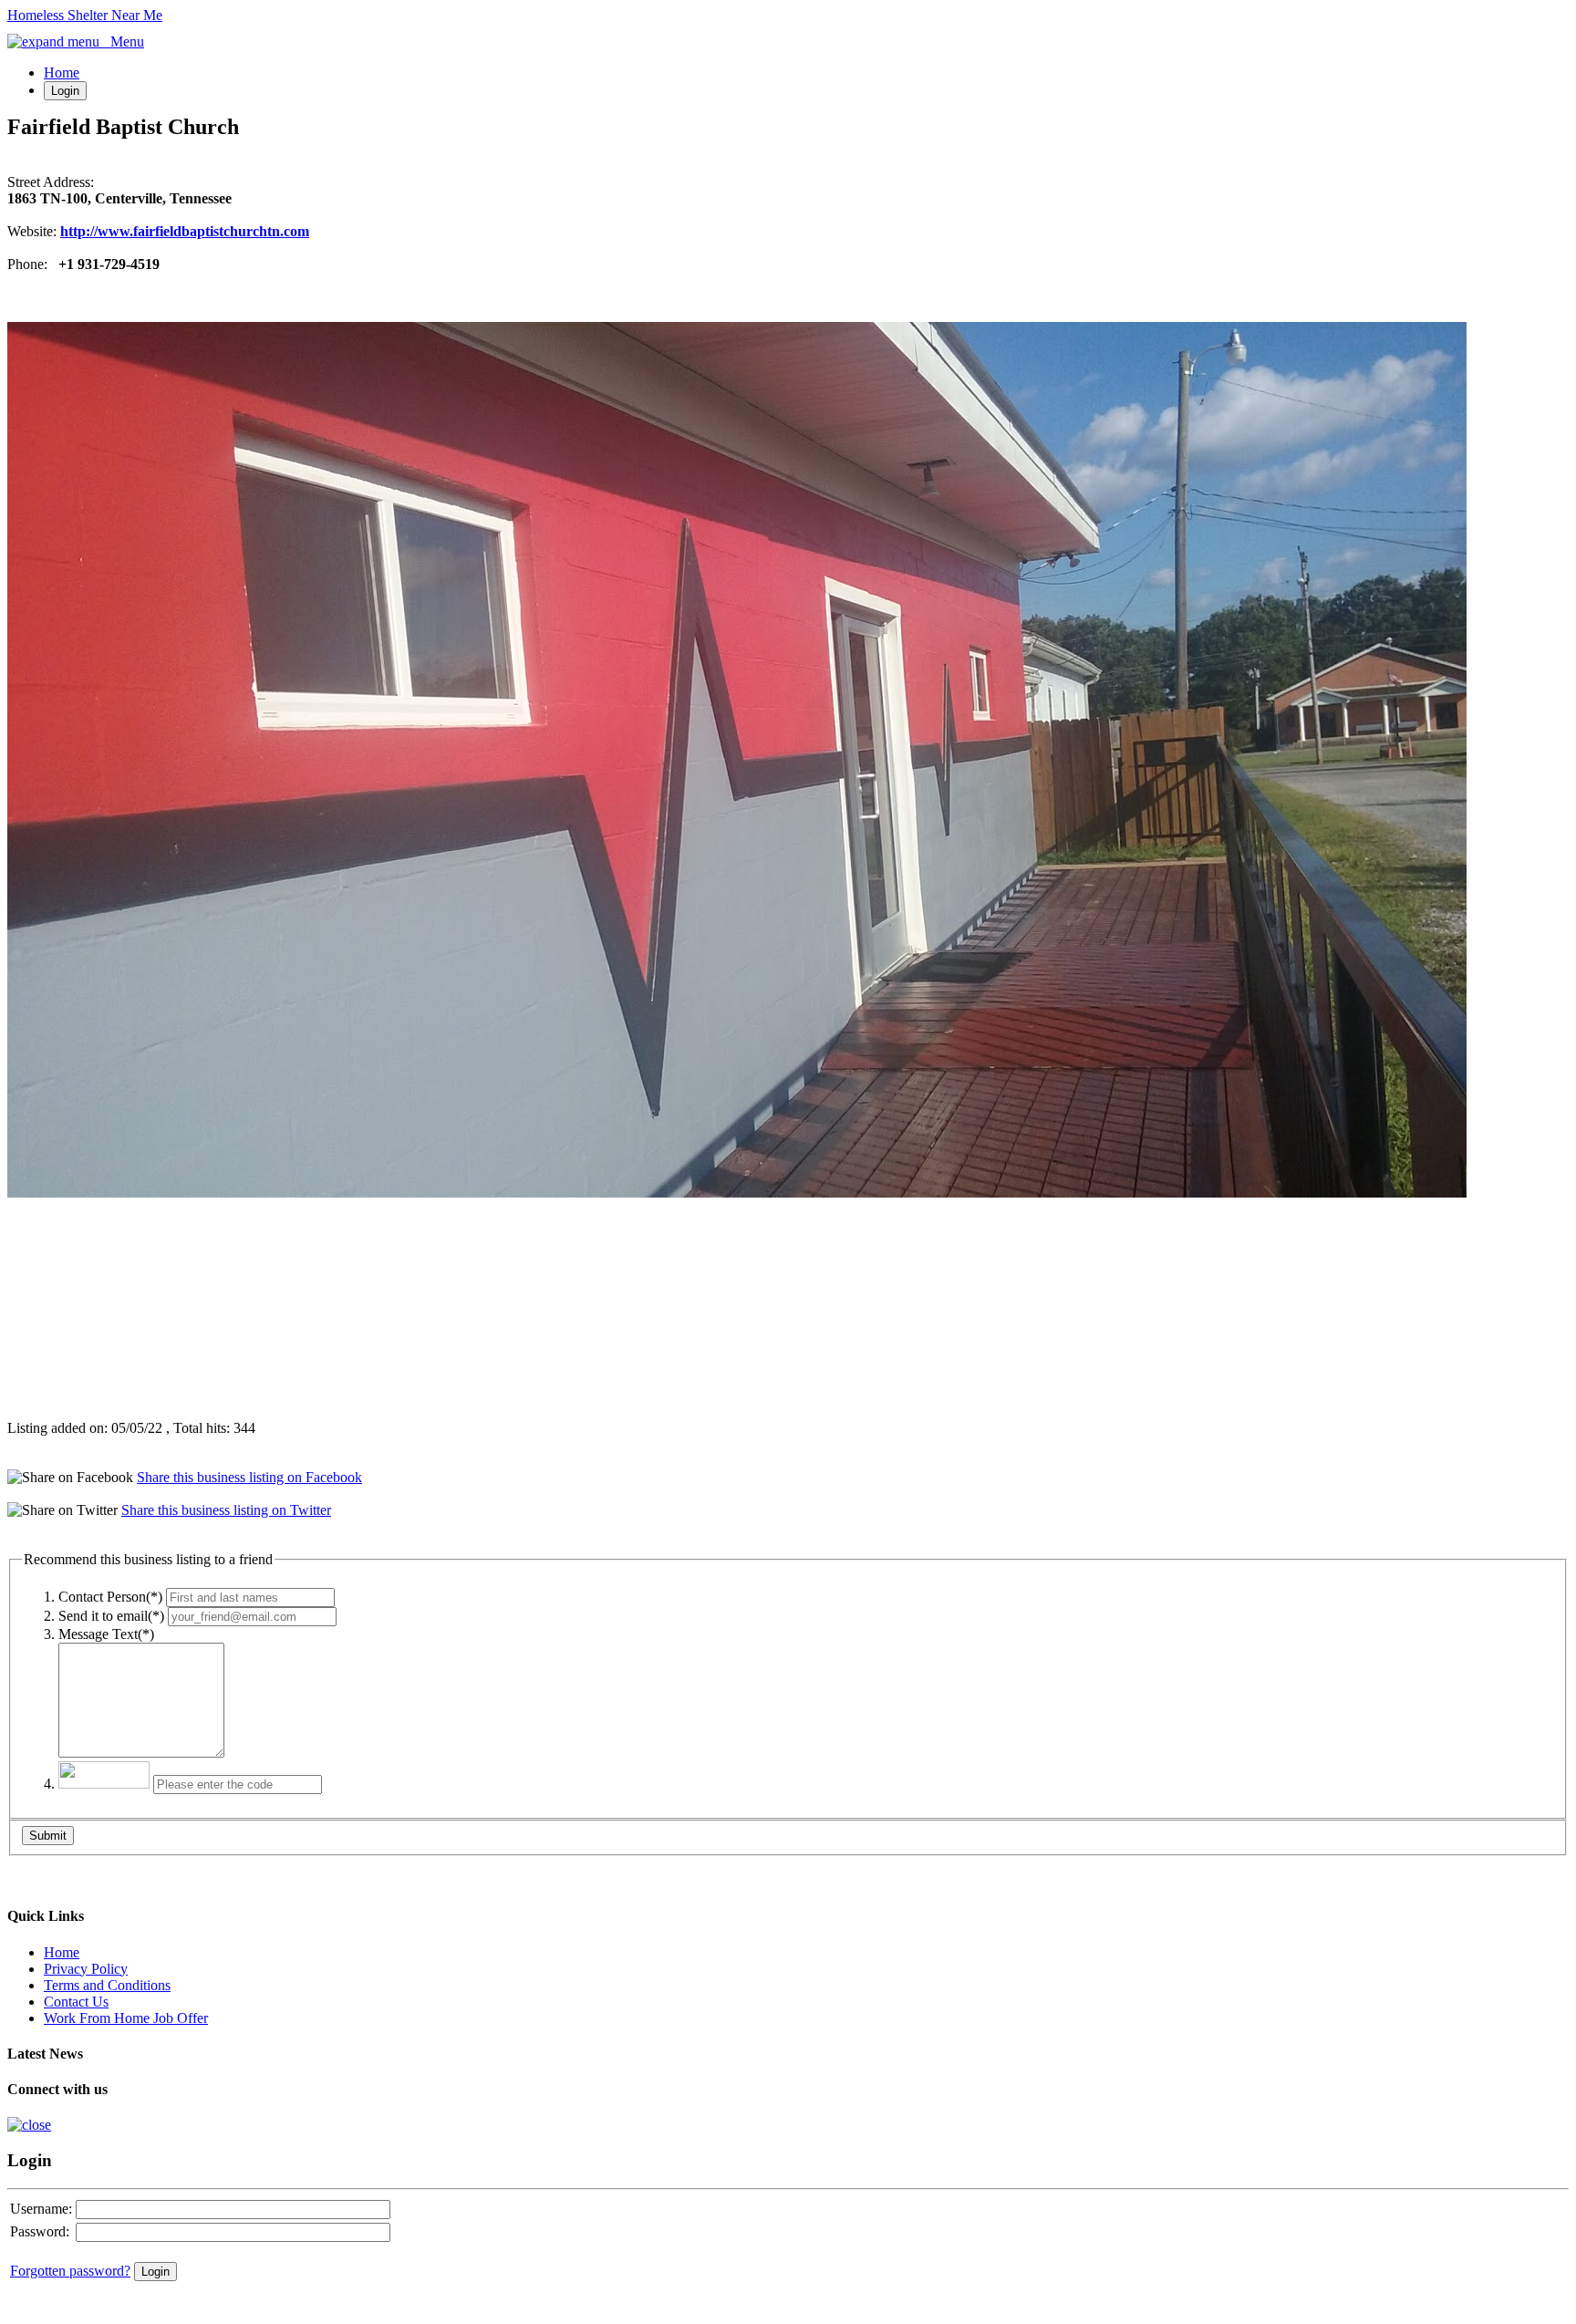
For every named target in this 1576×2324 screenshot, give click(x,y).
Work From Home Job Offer (126, 2018)
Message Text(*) (106, 1634)
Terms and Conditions (107, 1985)
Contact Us (76, 2002)
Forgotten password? (70, 2271)
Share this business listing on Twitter (226, 1510)
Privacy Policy (86, 1969)
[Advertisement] (121, 1309)
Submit (48, 1836)
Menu (122, 41)
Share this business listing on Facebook (249, 1477)
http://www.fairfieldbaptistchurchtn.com (185, 231)
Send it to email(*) (111, 1616)
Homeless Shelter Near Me (85, 15)
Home (62, 73)
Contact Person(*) (110, 1597)
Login (65, 91)
